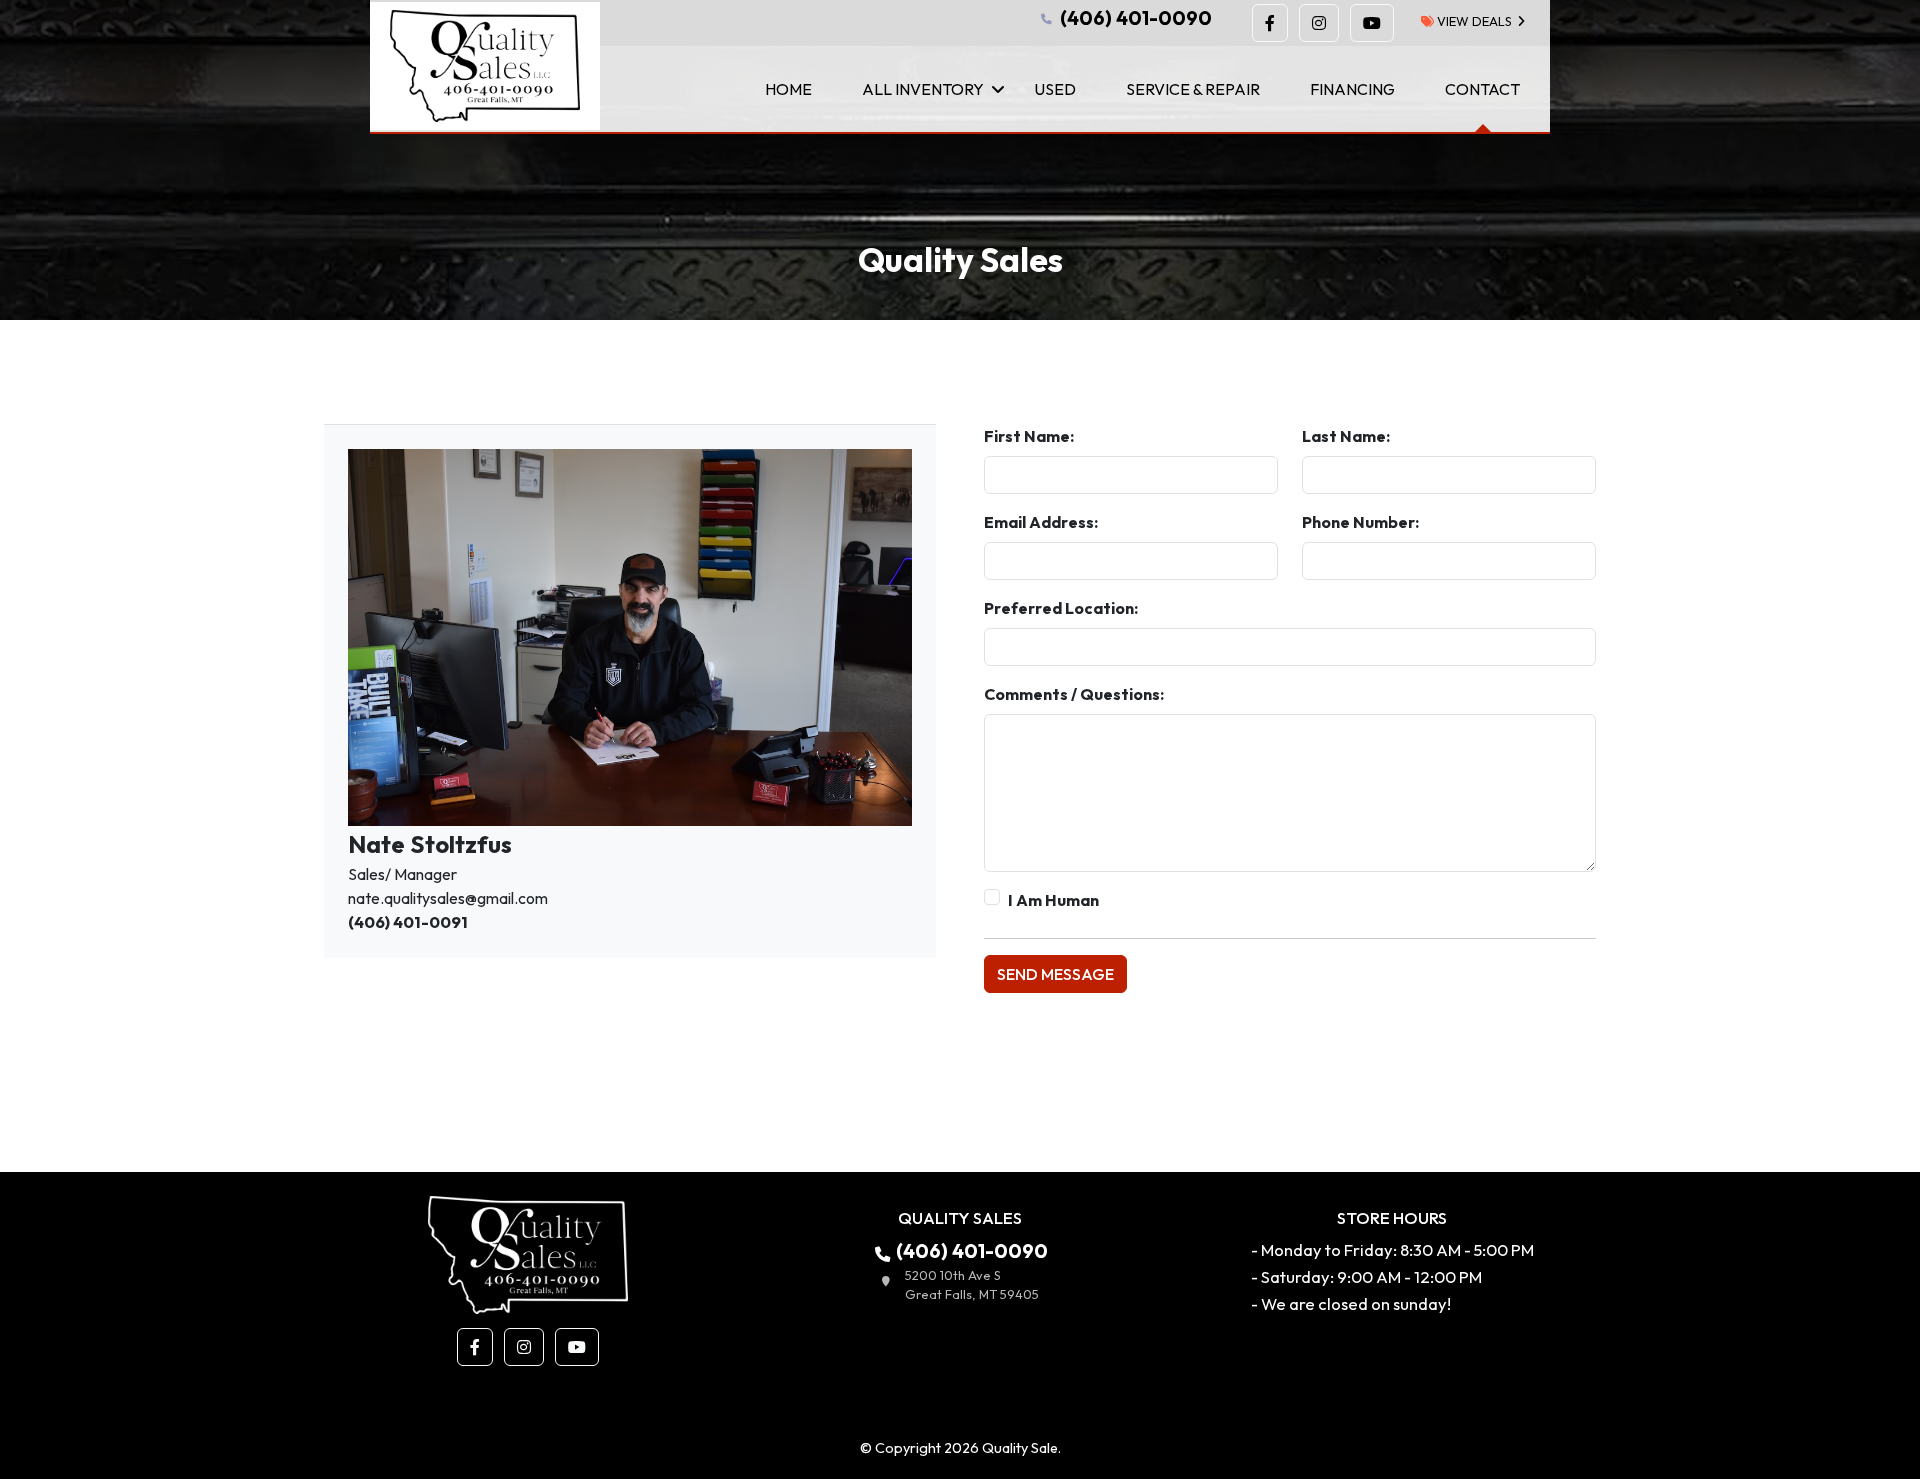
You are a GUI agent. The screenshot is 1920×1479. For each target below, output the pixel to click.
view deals (1473, 21)
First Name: (1029, 436)
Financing (1352, 89)
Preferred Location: (1061, 608)
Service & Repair (1193, 89)
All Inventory (923, 89)
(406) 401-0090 (1134, 18)
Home (788, 89)
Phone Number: (1360, 522)
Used (1055, 89)
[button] (1270, 23)
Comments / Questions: (1074, 694)
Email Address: (1041, 522)
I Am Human (1053, 900)
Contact (1482, 89)
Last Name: (1346, 436)
